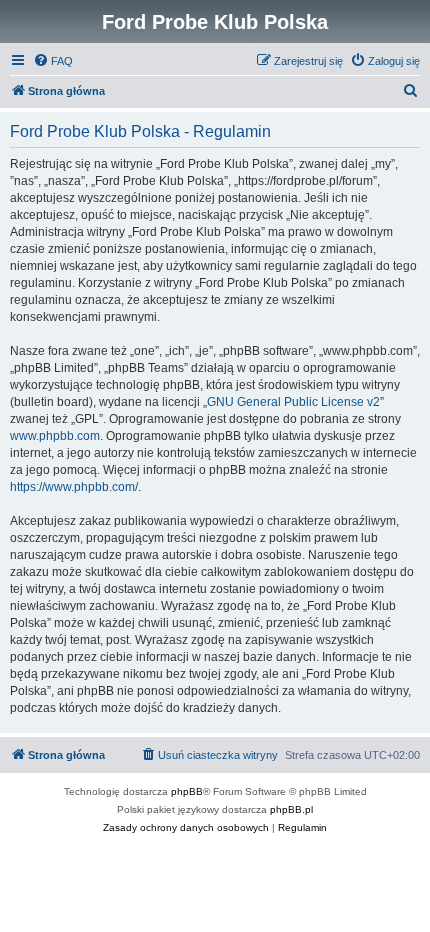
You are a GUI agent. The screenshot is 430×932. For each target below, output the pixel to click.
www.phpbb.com (55, 436)
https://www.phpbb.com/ (74, 487)
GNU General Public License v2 (293, 402)
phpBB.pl (291, 809)
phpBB (187, 791)
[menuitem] (53, 61)
